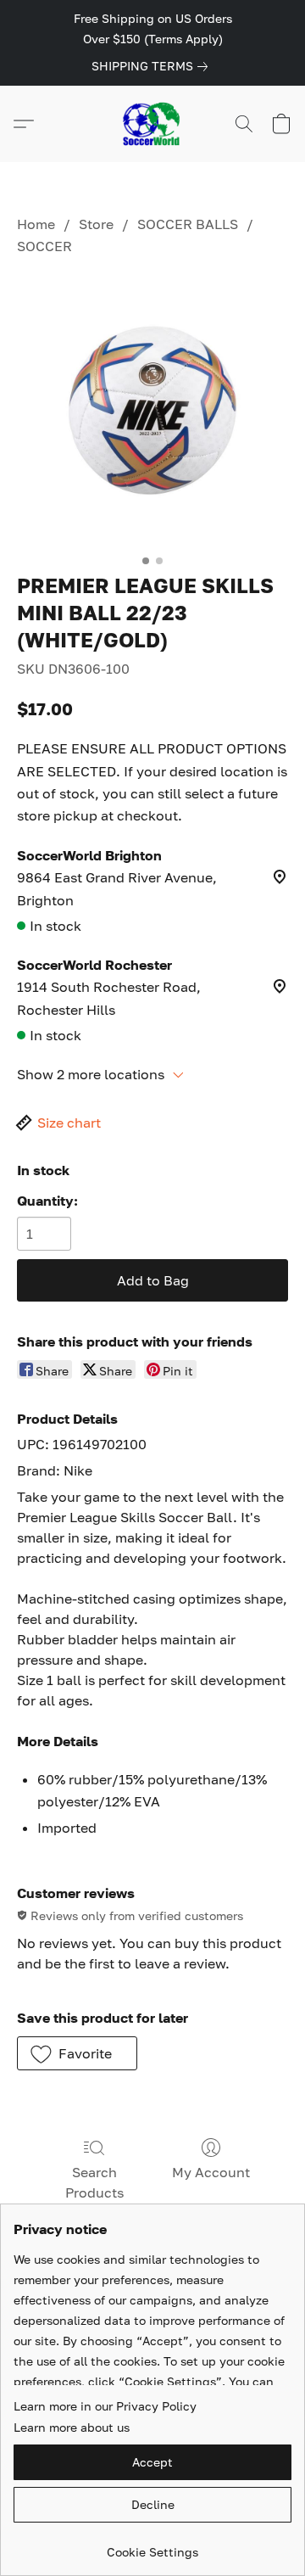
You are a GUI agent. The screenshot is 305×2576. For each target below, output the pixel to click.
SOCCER (44, 246)
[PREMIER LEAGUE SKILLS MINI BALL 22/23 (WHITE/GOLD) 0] (152, 411)
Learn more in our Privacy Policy (105, 2406)
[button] (152, 124)
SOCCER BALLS (188, 224)
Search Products (94, 2182)
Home (36, 224)
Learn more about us (72, 2427)
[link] (153, 66)
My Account (211, 2172)
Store (96, 224)
